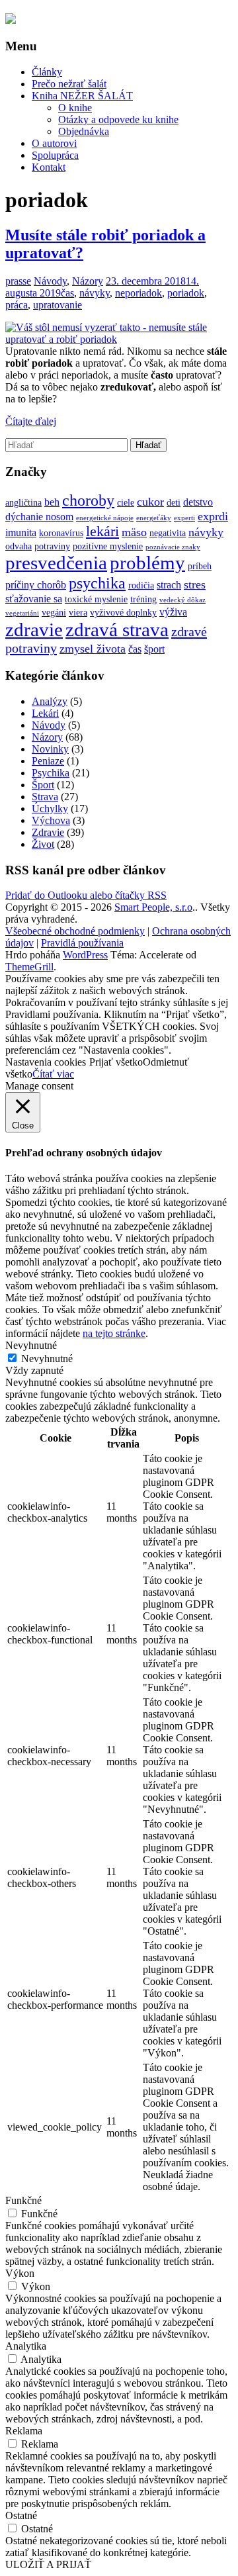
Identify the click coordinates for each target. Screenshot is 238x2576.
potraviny (52, 546)
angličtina (23, 503)
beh (52, 502)
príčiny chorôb (36, 585)
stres (195, 584)
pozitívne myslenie (108, 546)
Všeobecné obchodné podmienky (75, 931)
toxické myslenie (96, 599)
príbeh (200, 566)
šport (154, 649)
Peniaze (48, 761)
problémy (147, 563)
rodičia (141, 585)
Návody (50, 281)
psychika (97, 583)
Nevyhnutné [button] (31, 1345)
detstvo (198, 502)
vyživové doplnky (123, 613)
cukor (150, 502)
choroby (88, 500)
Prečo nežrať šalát (69, 84)
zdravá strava (117, 629)
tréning (143, 599)
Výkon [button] (20, 2273)
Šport (43, 785)
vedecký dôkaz (182, 600)
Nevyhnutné (47, 1358)
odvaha (19, 546)
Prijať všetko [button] (116, 1062)
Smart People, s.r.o (153, 907)
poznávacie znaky (173, 547)
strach (169, 585)
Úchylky (50, 808)
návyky (95, 293)
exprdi (213, 516)
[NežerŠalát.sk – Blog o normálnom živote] (11, 20)
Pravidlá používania (82, 943)
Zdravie (48, 832)
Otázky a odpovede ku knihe (118, 119)
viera (78, 613)
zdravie (34, 629)
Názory (88, 281)
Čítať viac (53, 1074)
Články (47, 72)
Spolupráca (55, 155)
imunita (21, 532)
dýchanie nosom (39, 517)
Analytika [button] (26, 2346)
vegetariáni (22, 613)
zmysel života (93, 649)
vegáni (54, 613)
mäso (134, 532)
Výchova (51, 820)
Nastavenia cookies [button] (46, 1062)
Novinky (50, 749)
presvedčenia (56, 563)
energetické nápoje (105, 518)
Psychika (51, 773)
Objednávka (84, 131)
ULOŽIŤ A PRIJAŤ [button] (48, 2564)
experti (184, 518)
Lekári (45, 713)
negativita (168, 533)
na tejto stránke (114, 1333)
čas (67, 293)
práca (17, 305)
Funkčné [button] (23, 2200)
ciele (126, 503)
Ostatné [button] (21, 2515)
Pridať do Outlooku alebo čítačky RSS (86, 895)
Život (43, 844)
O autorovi (54, 143)
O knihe (75, 108)
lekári (102, 531)
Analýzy (50, 701)
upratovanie (58, 305)
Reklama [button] (24, 2431)
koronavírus (61, 533)
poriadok (186, 293)
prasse (18, 281)
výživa (173, 612)
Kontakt (49, 167)
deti (174, 503)
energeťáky (154, 518)
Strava (45, 797)
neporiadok (139, 293)
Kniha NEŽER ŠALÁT (82, 96)
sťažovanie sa (34, 599)
